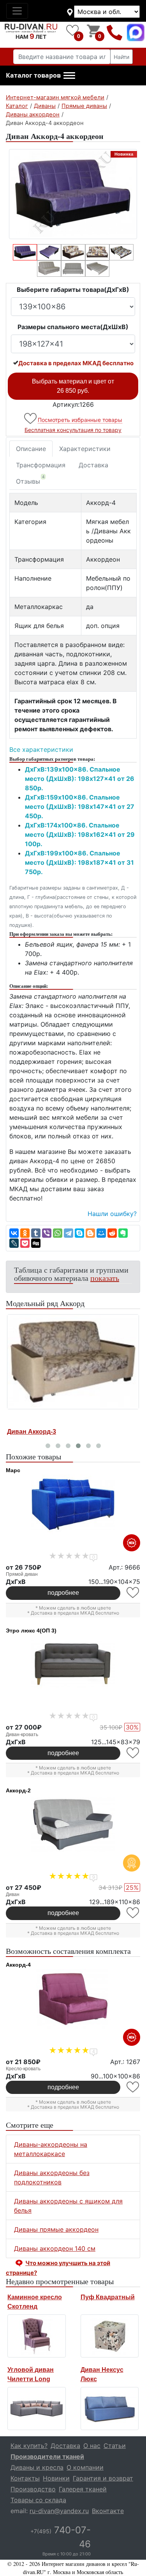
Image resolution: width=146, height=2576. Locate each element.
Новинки (56, 2478)
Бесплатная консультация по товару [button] (73, 430)
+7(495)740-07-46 (115, 32)
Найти (121, 57)
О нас (92, 2446)
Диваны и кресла (37, 2467)
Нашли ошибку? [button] (112, 1214)
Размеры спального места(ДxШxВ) (73, 327)
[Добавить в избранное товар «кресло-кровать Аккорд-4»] (133, 2087)
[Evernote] (123, 1233)
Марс (13, 1470)
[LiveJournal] (14, 1243)
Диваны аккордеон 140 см (55, 2248)
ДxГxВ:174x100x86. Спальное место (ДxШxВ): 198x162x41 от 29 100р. (80, 834)
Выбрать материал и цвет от (73, 386)
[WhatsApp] (58, 1233)
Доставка (93, 465)
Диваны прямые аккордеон (56, 2229)
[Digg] (36, 1243)
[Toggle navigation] (17, 11)
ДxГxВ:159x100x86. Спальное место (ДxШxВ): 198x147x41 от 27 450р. (80, 807)
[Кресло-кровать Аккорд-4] (73, 1999)
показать (105, 1278)
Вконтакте (108, 2511)
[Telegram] (69, 1233)
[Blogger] (90, 1233)
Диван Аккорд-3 (32, 1432)
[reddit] (112, 1233)
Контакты (25, 2478)
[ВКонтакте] (14, 1233)
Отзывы (30, 480)
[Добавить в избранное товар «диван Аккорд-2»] (133, 1913)
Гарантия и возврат (103, 2478)
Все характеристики (41, 749)
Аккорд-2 (18, 1790)
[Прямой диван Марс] (73, 1504)
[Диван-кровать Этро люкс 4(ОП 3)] (73, 1665)
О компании (85, 2467)
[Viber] (47, 1233)
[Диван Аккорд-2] (73, 1825)
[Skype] (79, 1233)
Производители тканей (47, 2456)
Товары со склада (38, 2500)
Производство (33, 2489)
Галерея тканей (83, 2489)
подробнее (63, 1593)
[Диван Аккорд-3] (73, 1362)
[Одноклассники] (25, 1233)
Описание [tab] (31, 449)
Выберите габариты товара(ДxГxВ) (73, 290)
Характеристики (85, 449)
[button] (40, 76)
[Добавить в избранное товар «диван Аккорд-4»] (31, 419)
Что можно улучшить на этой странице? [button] (58, 2268)
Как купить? (29, 2446)
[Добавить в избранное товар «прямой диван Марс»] (133, 1593)
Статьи (115, 2446)
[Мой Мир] (101, 1233)
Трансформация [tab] (41, 465)
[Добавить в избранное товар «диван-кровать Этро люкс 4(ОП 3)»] (133, 1753)
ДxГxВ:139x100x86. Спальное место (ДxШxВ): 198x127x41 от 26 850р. (80, 779)
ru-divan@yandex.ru (59, 2511)
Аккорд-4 (18, 1965)
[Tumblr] (36, 1233)
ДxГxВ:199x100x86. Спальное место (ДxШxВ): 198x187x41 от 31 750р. (79, 862)
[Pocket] (25, 1243)
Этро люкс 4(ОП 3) (31, 1631)
